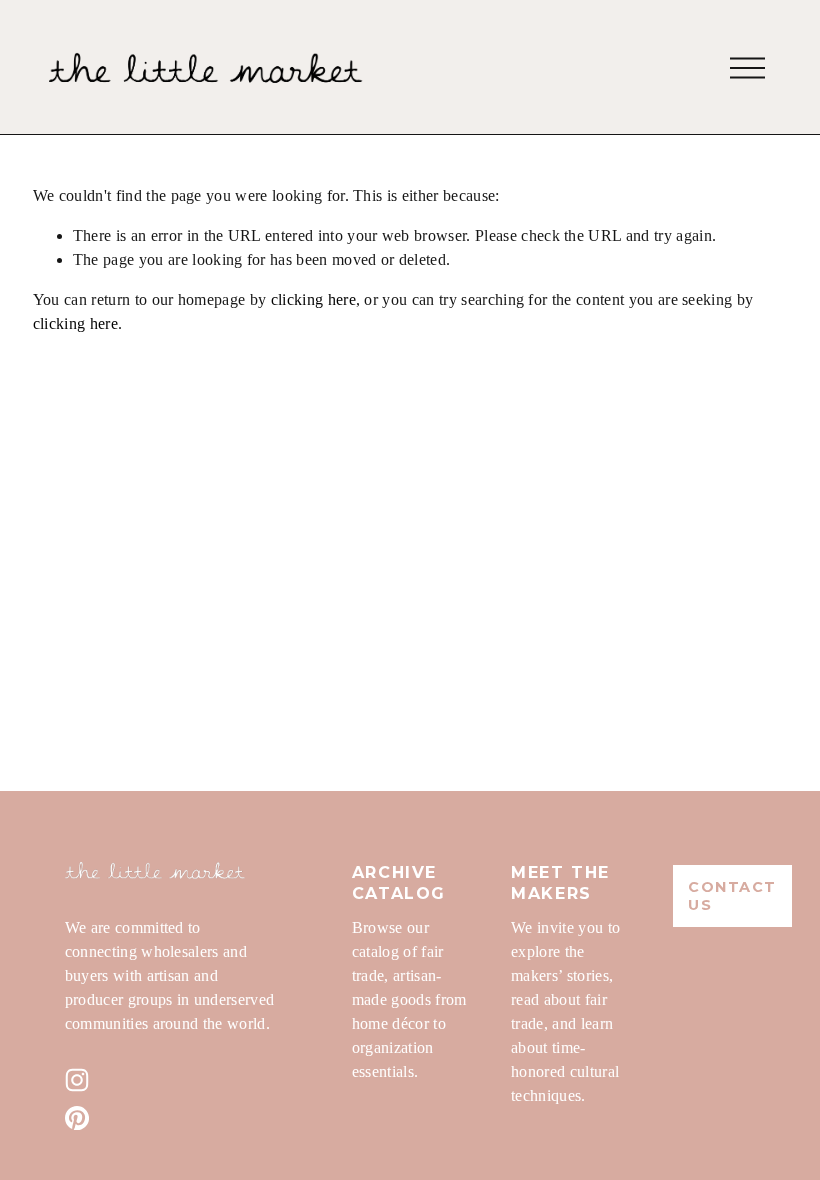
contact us (732, 896)
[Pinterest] (77, 1118)
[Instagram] (77, 1080)
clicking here (313, 299)
